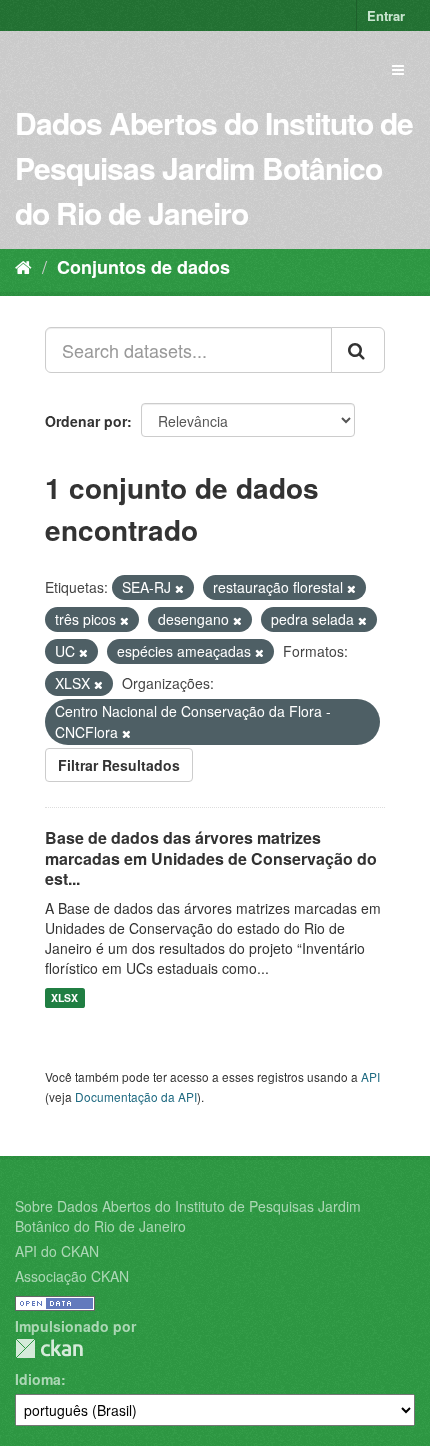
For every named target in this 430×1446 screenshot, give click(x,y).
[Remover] (179, 588)
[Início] (23, 266)
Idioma (38, 1379)
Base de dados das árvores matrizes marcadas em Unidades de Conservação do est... (211, 858)
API (370, 1076)
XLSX (64, 997)
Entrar (386, 15)
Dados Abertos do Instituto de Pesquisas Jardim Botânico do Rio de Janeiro (214, 167)
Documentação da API (136, 1096)
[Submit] (358, 350)
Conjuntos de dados (143, 267)
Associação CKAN (72, 1276)
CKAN (49, 1348)
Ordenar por (86, 421)
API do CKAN (57, 1251)
